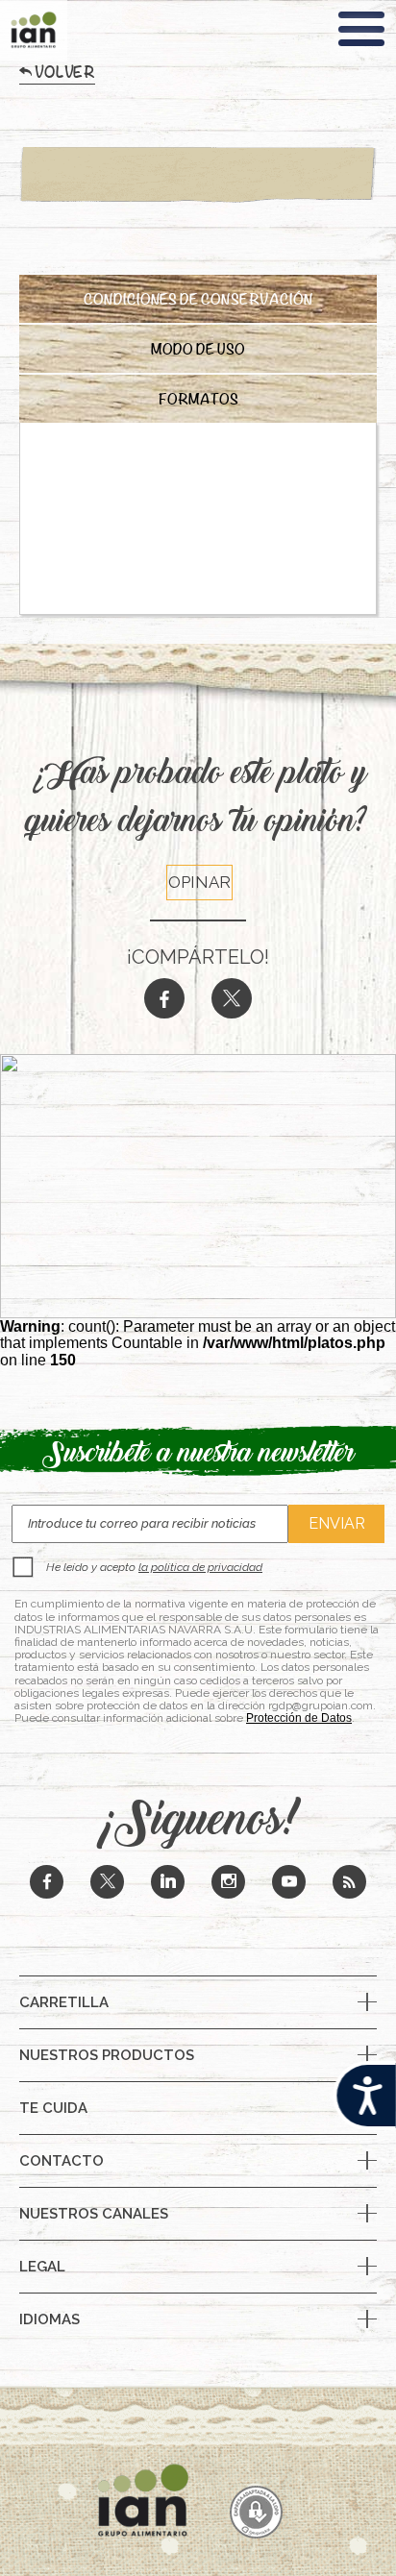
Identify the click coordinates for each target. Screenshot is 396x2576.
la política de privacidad (200, 1567)
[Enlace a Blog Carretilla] (349, 1883)
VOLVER (65, 76)
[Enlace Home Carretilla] (198, 42)
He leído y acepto (154, 1567)
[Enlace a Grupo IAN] (34, 30)
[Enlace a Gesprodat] (256, 2514)
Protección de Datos (299, 1718)
